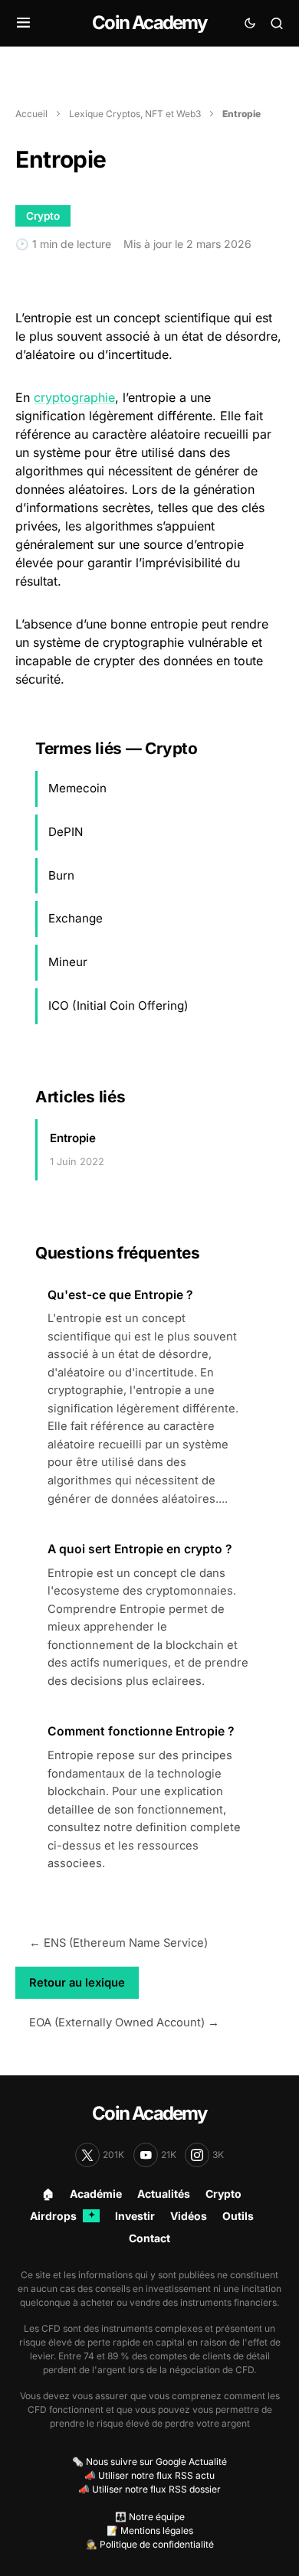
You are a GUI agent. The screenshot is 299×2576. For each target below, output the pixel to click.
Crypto (223, 2194)
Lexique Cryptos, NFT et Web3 (135, 114)
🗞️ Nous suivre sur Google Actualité (149, 2462)
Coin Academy (149, 23)
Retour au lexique (77, 1983)
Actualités (164, 2194)
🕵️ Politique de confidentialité (150, 2544)
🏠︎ (48, 2194)
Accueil (31, 114)
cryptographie (74, 397)
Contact (149, 2238)
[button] (23, 23)
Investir (135, 2216)
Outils (238, 2216)
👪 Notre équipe (150, 2517)
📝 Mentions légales (150, 2530)
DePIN (66, 832)
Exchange (76, 918)
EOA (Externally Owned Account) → (124, 2023)
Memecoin (77, 788)
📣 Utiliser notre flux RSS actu (149, 2475)
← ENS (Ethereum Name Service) (118, 1943)
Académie (96, 2194)
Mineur (68, 962)
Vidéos (189, 2216)
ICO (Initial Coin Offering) (118, 1006)
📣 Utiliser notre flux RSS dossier (149, 2489)
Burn (61, 875)
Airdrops (62, 2216)
